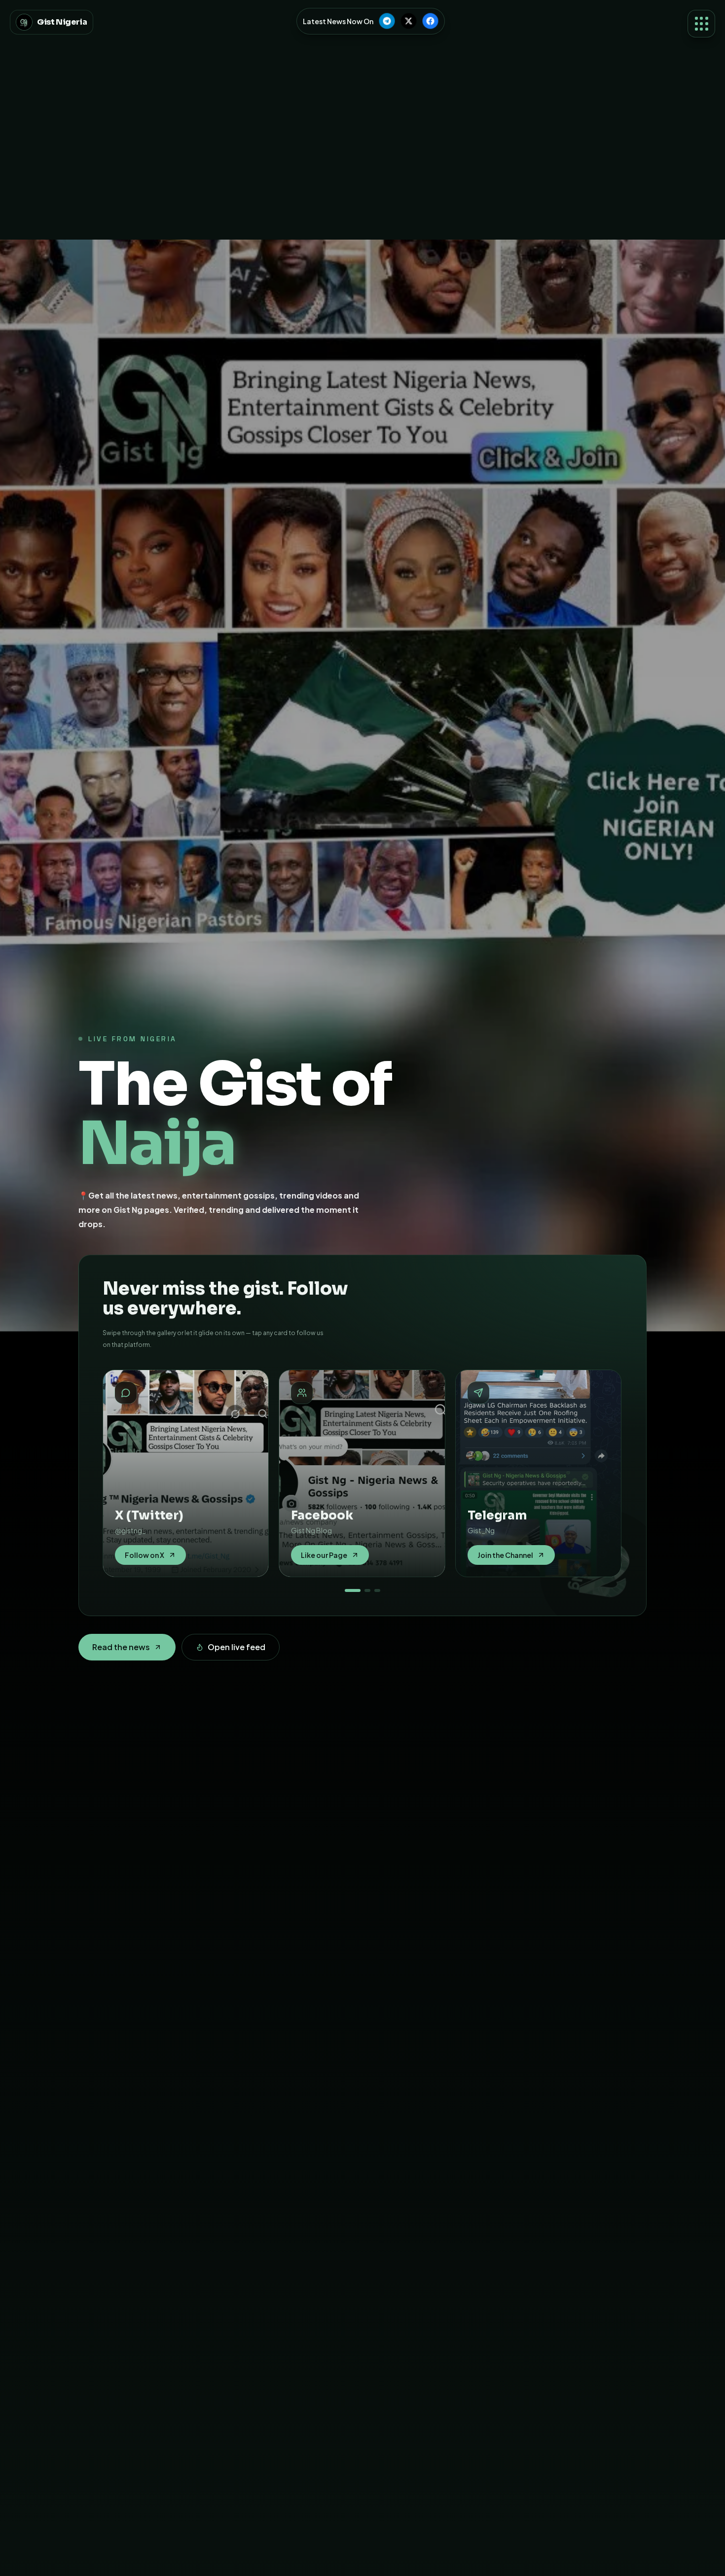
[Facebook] (430, 21)
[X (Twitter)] (408, 21)
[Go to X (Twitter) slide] (353, 1590)
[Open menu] (701, 24)
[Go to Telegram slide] (377, 1590)
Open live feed (236, 1647)
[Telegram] (387, 21)
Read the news (121, 1647)
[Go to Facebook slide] (367, 1590)
